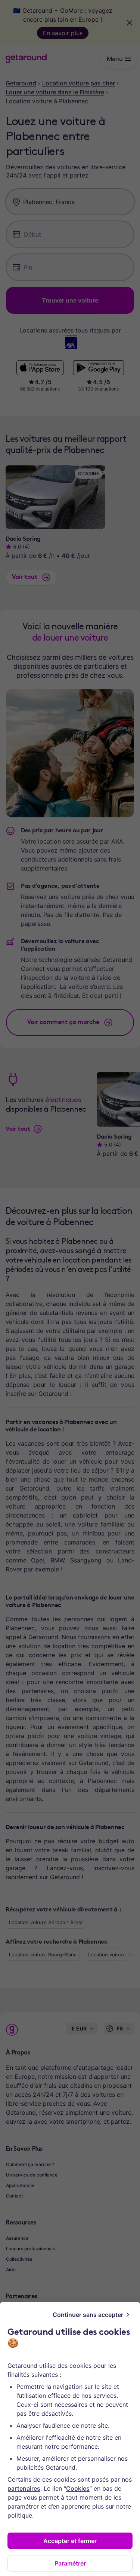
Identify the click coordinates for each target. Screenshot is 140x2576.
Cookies (78, 2488)
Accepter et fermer (70, 2541)
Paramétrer (70, 2563)
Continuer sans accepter (88, 2315)
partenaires (24, 2488)
